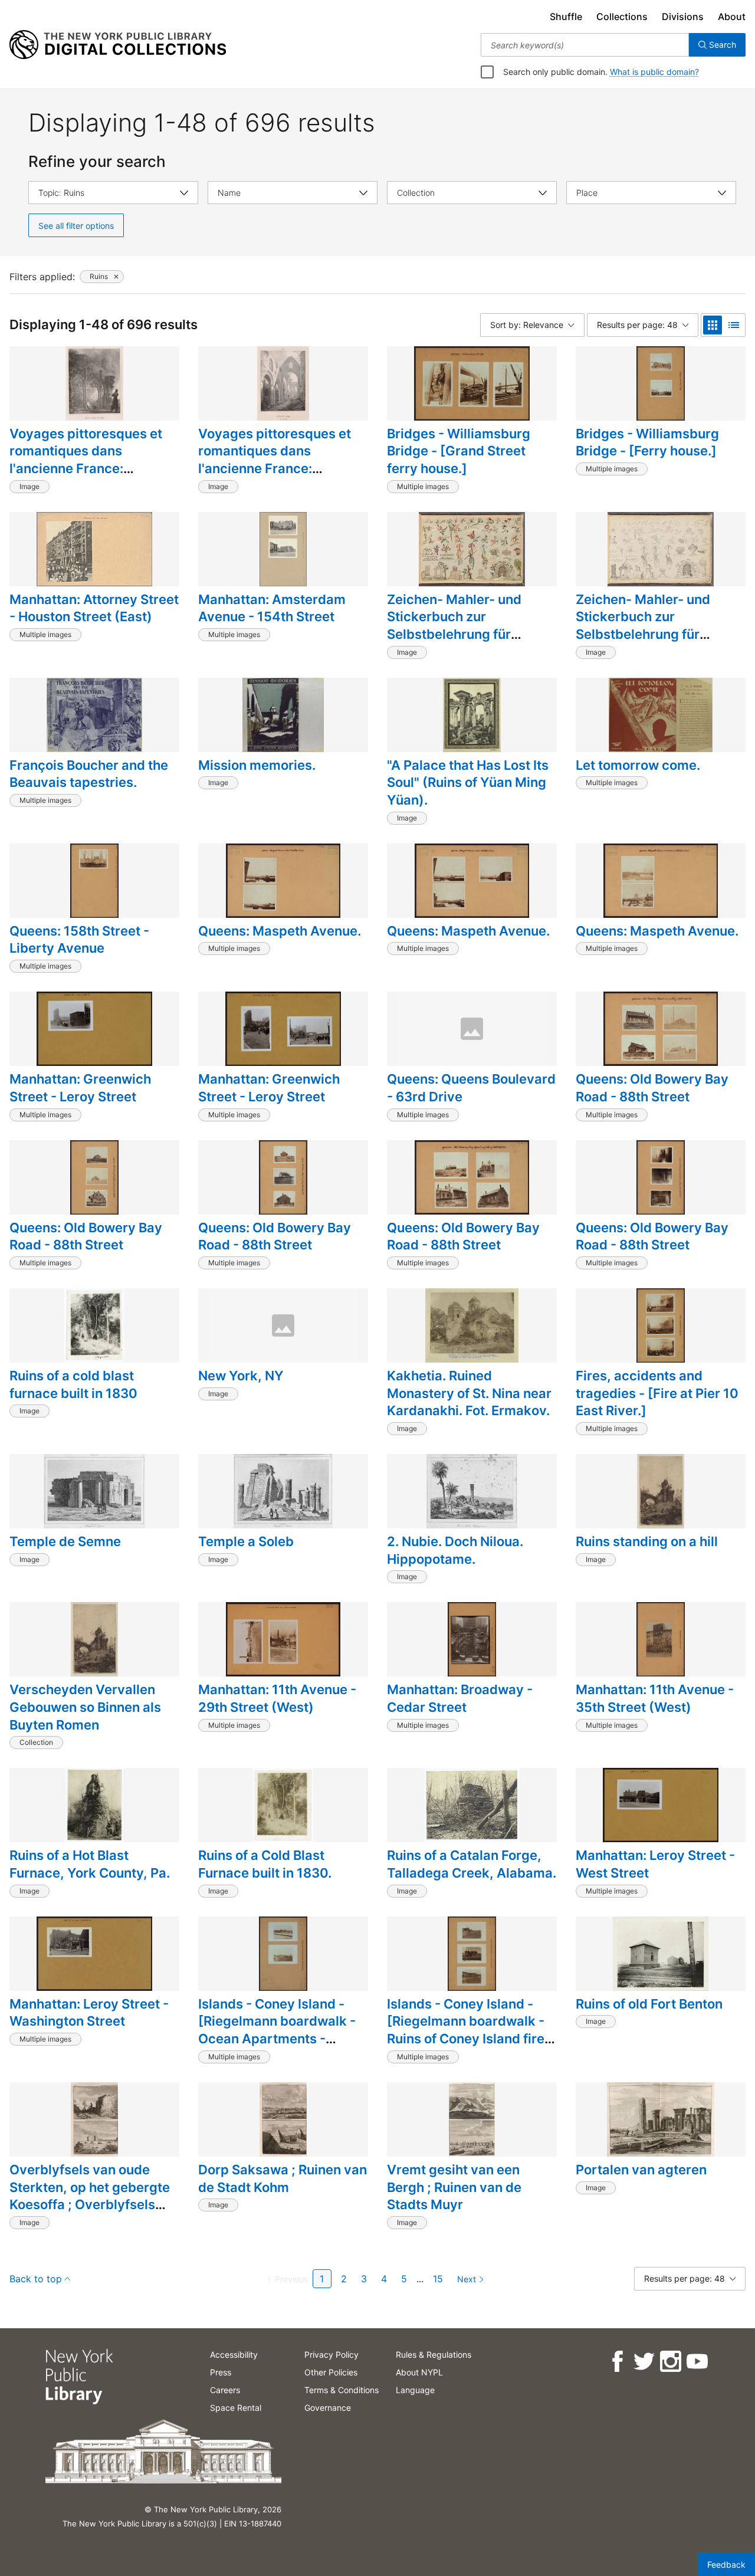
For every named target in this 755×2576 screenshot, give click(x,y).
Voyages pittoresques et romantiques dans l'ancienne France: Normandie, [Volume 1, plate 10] (275, 469)
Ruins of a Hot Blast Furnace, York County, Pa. (90, 1864)
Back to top (36, 2279)
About (732, 17)
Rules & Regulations (434, 2355)
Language (415, 2390)
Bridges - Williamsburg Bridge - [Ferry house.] (647, 442)
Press (221, 2372)
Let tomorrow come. (638, 765)
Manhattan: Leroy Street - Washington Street (89, 2013)
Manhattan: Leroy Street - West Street (655, 1864)
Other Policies (331, 2372)
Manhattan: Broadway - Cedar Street (460, 1698)
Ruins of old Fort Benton (649, 2004)
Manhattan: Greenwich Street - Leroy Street (80, 1088)
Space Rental (236, 2408)
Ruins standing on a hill (647, 1541)
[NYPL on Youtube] (696, 2362)
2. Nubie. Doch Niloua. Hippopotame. (455, 1550)
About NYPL (419, 2372)
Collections (622, 17)
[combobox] (585, 45)
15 (438, 2279)
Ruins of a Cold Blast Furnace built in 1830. (265, 1864)
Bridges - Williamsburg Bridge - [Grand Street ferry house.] (459, 451)
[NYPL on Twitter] (643, 2362)
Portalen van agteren (641, 2170)
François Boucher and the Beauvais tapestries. (89, 774)
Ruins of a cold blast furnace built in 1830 (73, 1384)
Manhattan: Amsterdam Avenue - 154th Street (272, 608)
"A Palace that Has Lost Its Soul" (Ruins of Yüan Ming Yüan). (468, 782)
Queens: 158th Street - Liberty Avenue (79, 940)
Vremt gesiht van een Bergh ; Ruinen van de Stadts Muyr (454, 2187)
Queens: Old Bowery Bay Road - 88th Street (652, 1088)
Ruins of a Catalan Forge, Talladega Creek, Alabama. (472, 1864)
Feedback (726, 2564)
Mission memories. (257, 765)
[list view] (734, 325)
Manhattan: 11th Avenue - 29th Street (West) (277, 1698)
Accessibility (234, 2355)
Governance (328, 2408)
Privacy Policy (331, 2355)
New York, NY (241, 1376)
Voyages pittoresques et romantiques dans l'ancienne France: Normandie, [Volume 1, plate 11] (86, 469)
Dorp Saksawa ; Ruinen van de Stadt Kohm (283, 2178)
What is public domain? (654, 72)
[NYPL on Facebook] (617, 2362)
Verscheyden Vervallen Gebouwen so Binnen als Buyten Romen (85, 1707)
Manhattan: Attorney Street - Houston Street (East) (94, 608)
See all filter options (76, 226)
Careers (225, 2390)
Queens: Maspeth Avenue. (280, 931)
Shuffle (566, 17)
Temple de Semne (65, 1541)
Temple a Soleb (246, 1541)
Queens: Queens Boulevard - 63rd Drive (471, 1088)
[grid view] (713, 325)
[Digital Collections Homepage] (118, 45)
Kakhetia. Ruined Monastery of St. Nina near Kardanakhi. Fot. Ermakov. (469, 1393)
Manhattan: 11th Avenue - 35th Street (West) (655, 1698)
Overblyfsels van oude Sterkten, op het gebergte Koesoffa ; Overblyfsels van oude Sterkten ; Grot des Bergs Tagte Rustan (90, 2205)
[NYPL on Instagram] (670, 2362)
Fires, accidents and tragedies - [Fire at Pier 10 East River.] (657, 1393)
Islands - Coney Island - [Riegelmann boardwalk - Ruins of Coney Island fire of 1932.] (466, 2030)
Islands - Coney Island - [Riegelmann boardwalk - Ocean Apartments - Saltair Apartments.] (277, 2030)
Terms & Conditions (342, 2390)
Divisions (683, 17)
